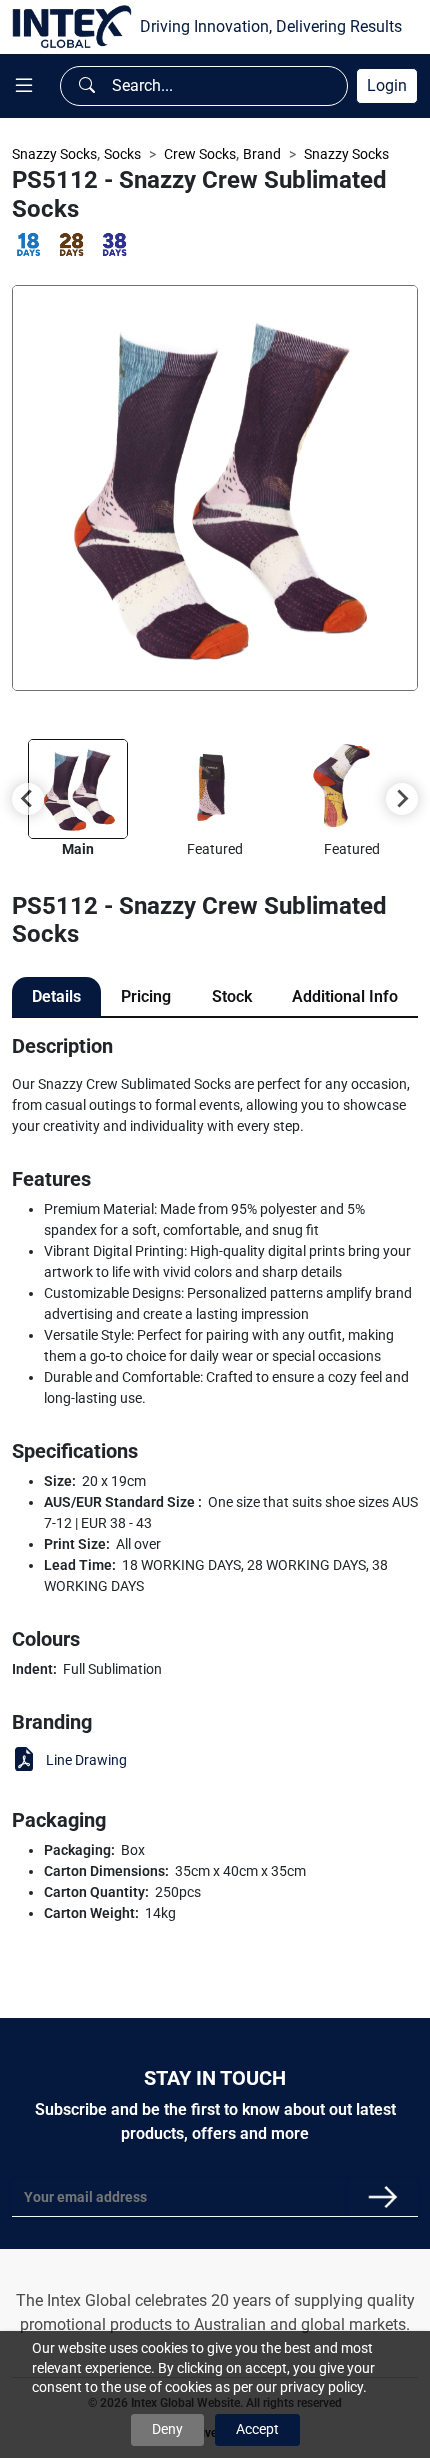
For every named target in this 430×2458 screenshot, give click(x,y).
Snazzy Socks (54, 154)
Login (387, 85)
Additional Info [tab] (345, 996)
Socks (122, 154)
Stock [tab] (232, 996)
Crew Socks (200, 154)
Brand (262, 154)
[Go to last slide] (28, 799)
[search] (87, 86)
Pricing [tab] (146, 996)
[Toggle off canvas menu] (24, 85)
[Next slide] (402, 799)
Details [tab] (56, 996)
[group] (77, 799)
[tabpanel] (215, 1479)
